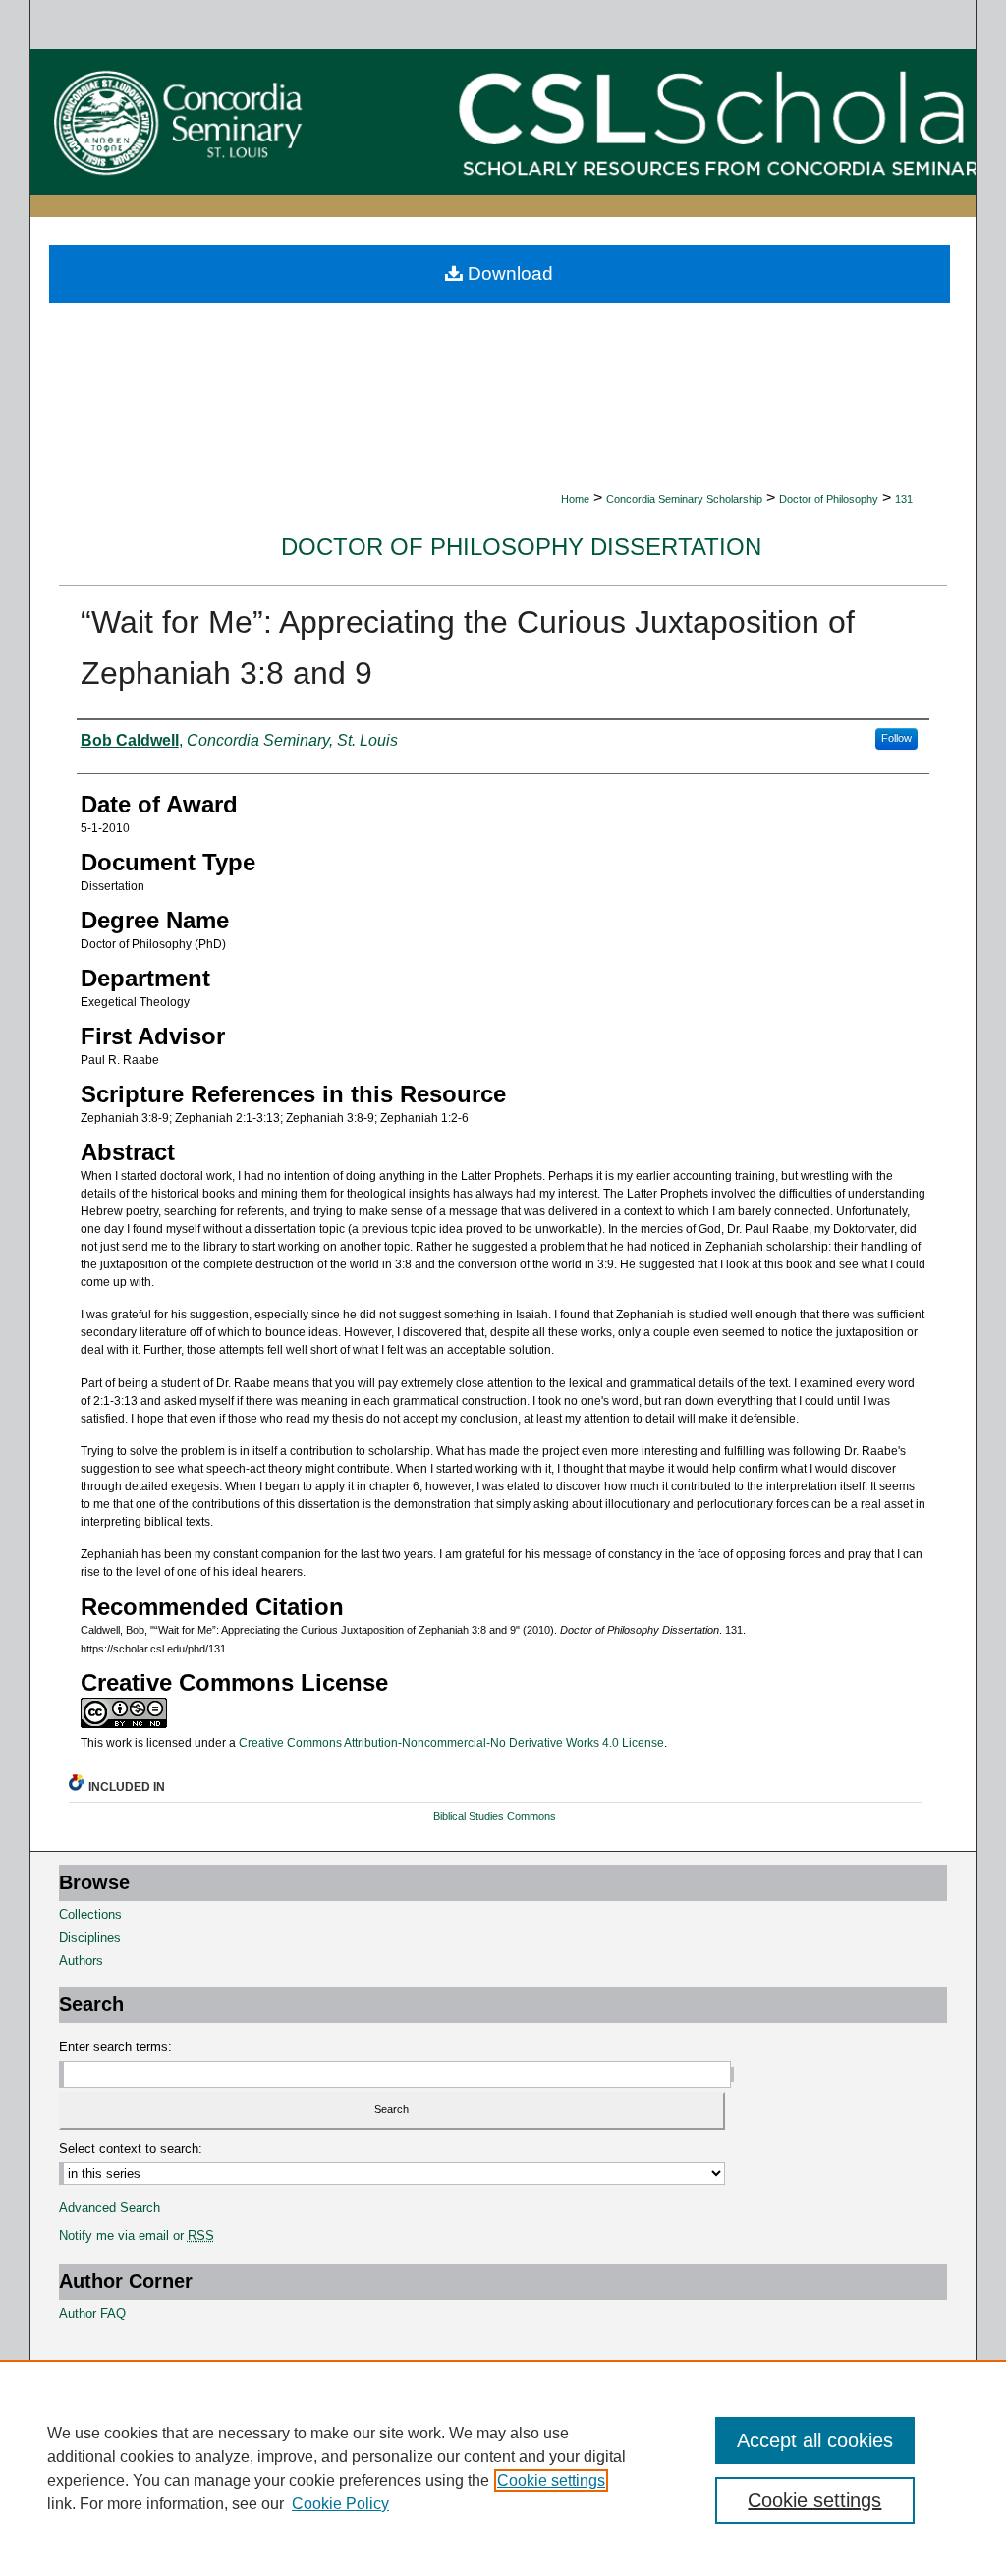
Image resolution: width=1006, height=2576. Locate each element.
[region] (503, 2468)
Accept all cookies (815, 2440)
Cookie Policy (340, 2504)
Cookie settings (551, 2480)
